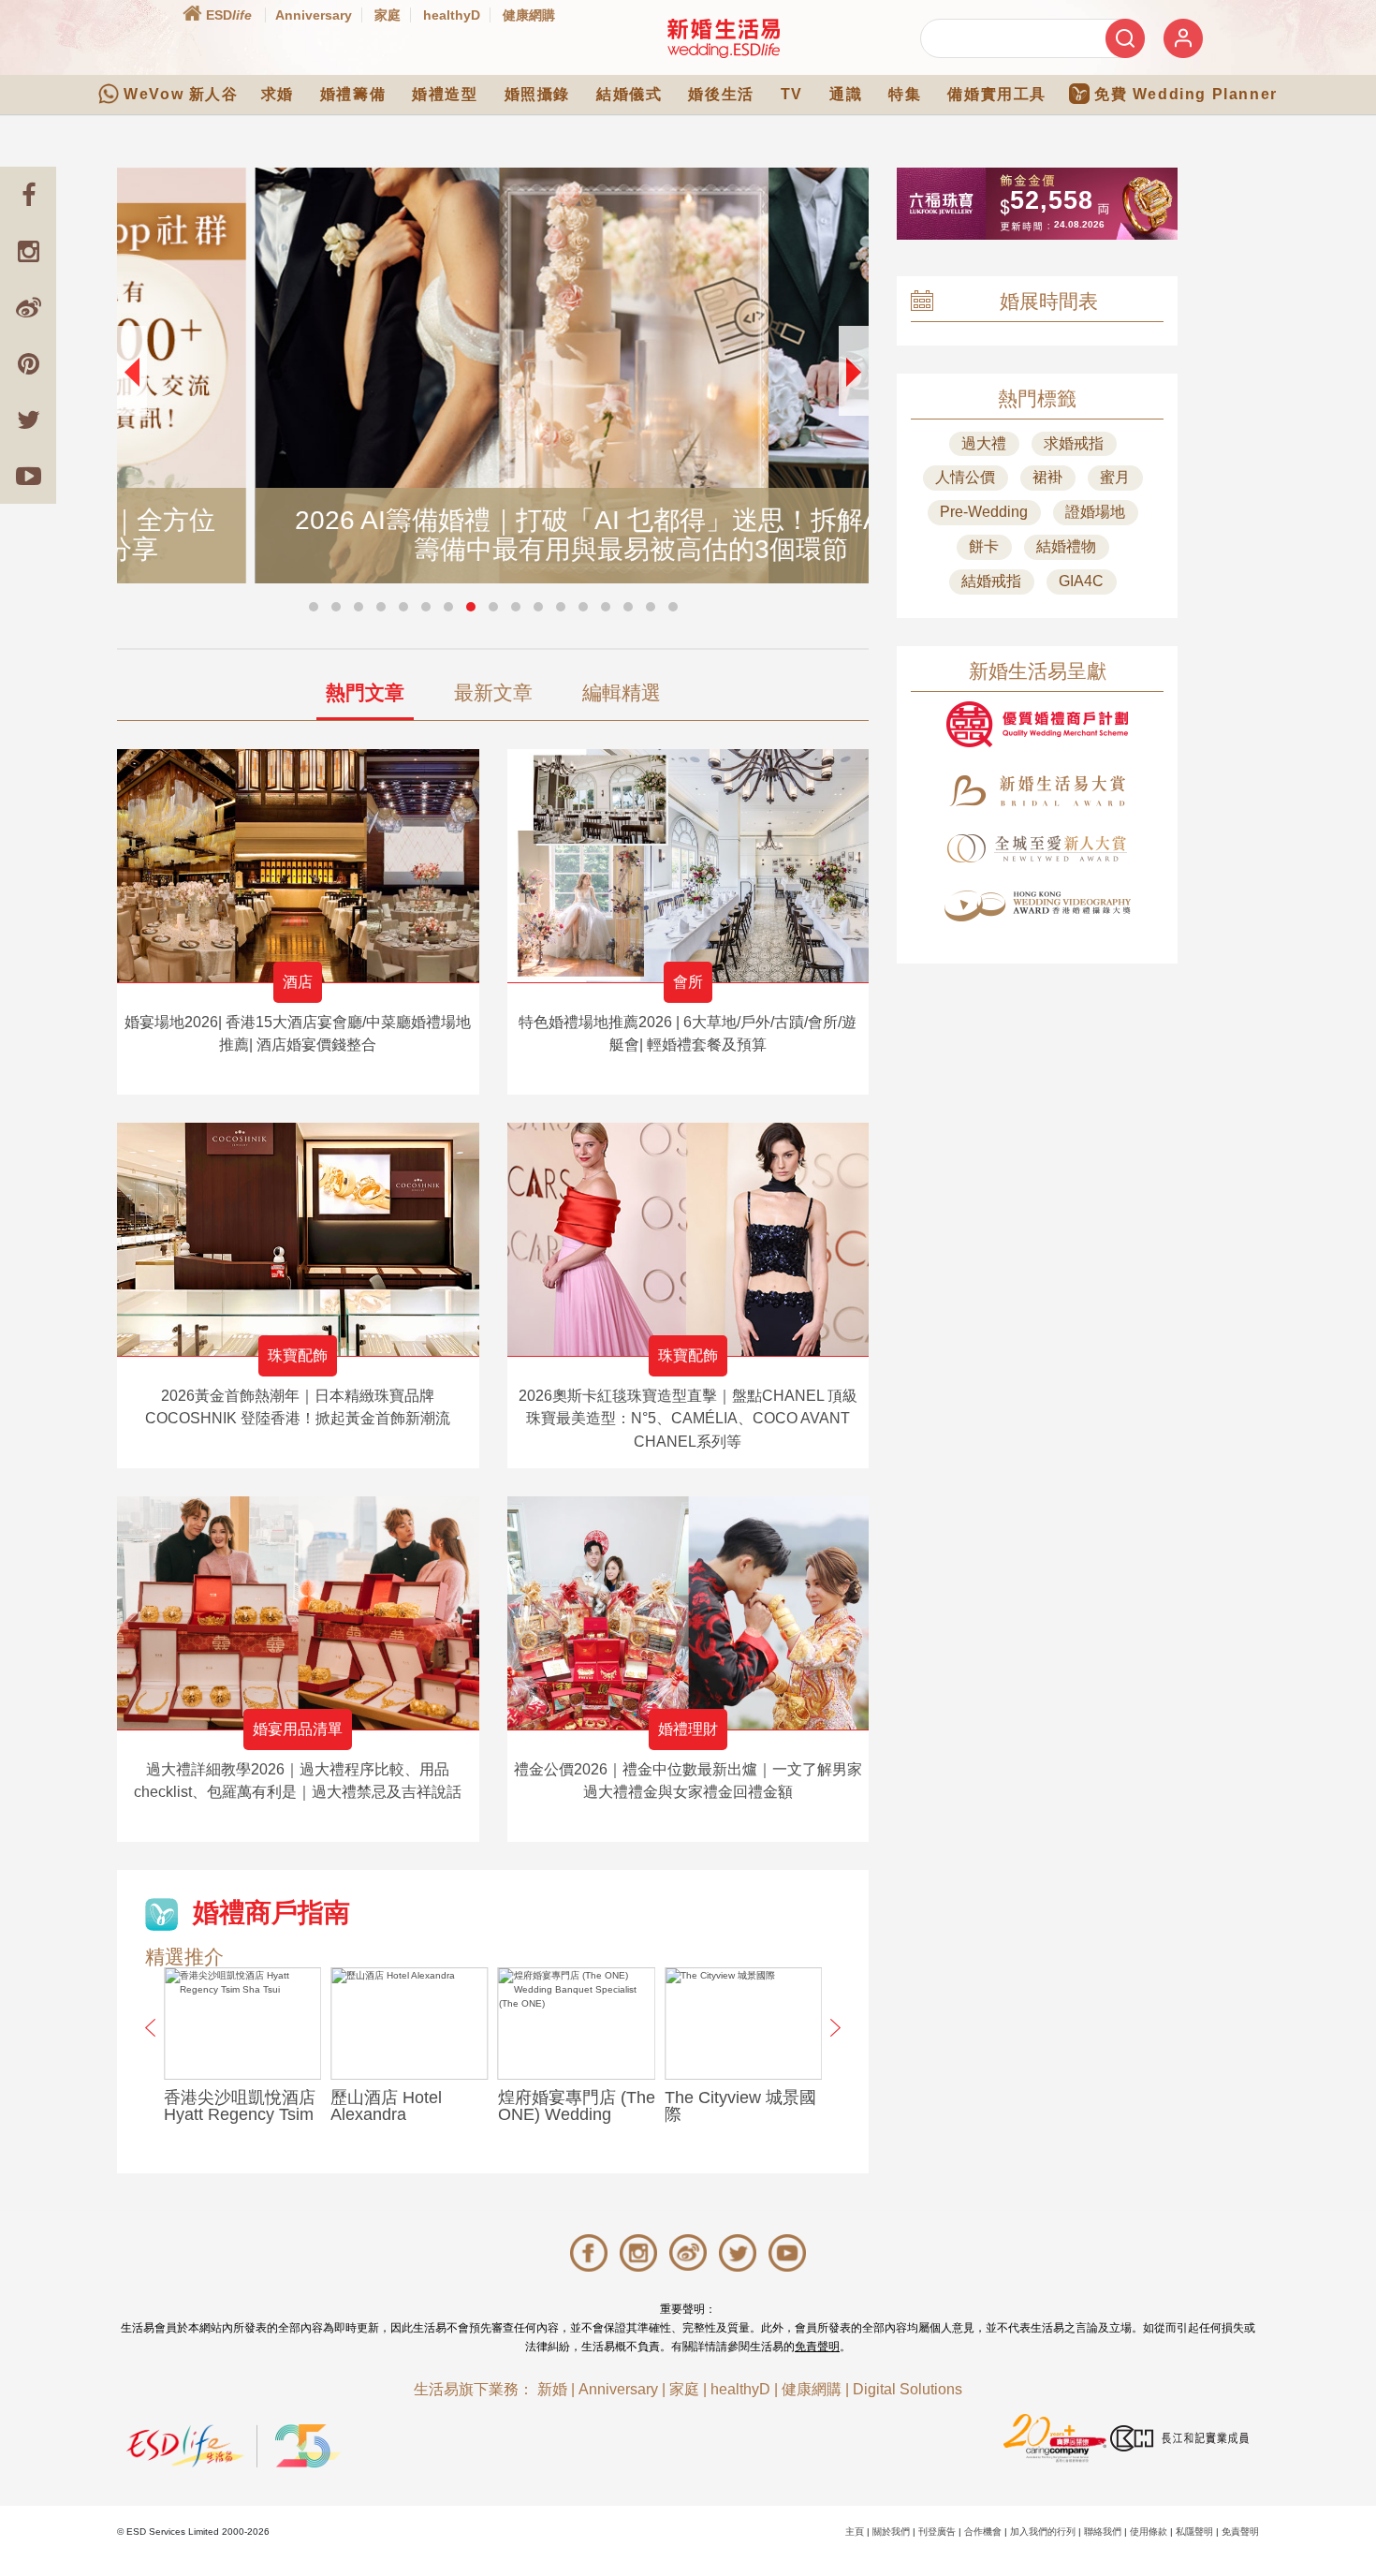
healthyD (452, 15)
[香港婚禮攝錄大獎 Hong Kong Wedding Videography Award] (1037, 906)
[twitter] (28, 420)
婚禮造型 (445, 94)
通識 (846, 94)
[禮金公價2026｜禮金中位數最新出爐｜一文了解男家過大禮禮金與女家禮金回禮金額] (688, 1613)
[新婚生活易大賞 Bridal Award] (1037, 791)
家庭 (388, 15)
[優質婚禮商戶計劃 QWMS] (1037, 724)
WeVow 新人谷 (181, 94)
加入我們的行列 (1043, 2532)
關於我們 (891, 2532)
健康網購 (529, 15)
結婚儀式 (629, 94)
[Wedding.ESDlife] (724, 38)
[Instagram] (28, 251)
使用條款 (1149, 2532)
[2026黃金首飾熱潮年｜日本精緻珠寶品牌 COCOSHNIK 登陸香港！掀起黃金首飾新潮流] (298, 1239)
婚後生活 (721, 94)
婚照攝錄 (537, 94)
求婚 (278, 94)
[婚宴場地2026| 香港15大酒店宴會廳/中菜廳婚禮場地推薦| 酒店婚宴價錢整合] (298, 866)
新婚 (552, 2389)
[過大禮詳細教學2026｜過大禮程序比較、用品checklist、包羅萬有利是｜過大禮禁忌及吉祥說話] (298, 1613)
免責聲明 (817, 2347)
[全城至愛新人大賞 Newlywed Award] (1037, 848)
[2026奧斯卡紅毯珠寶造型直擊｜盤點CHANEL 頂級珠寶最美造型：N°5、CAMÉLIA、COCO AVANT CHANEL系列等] (688, 1239)
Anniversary (314, 15)
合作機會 (983, 2532)
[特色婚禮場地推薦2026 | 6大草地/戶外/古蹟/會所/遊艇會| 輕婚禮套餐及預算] (688, 866)
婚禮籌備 (353, 94)
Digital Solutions (908, 2389)
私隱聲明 (1194, 2532)
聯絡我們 (1103, 2532)
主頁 (855, 2532)
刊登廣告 (937, 2532)
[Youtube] (28, 476)
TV (792, 94)
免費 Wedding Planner (1186, 94)
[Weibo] (28, 307)
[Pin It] (28, 363)
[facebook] (28, 195)
